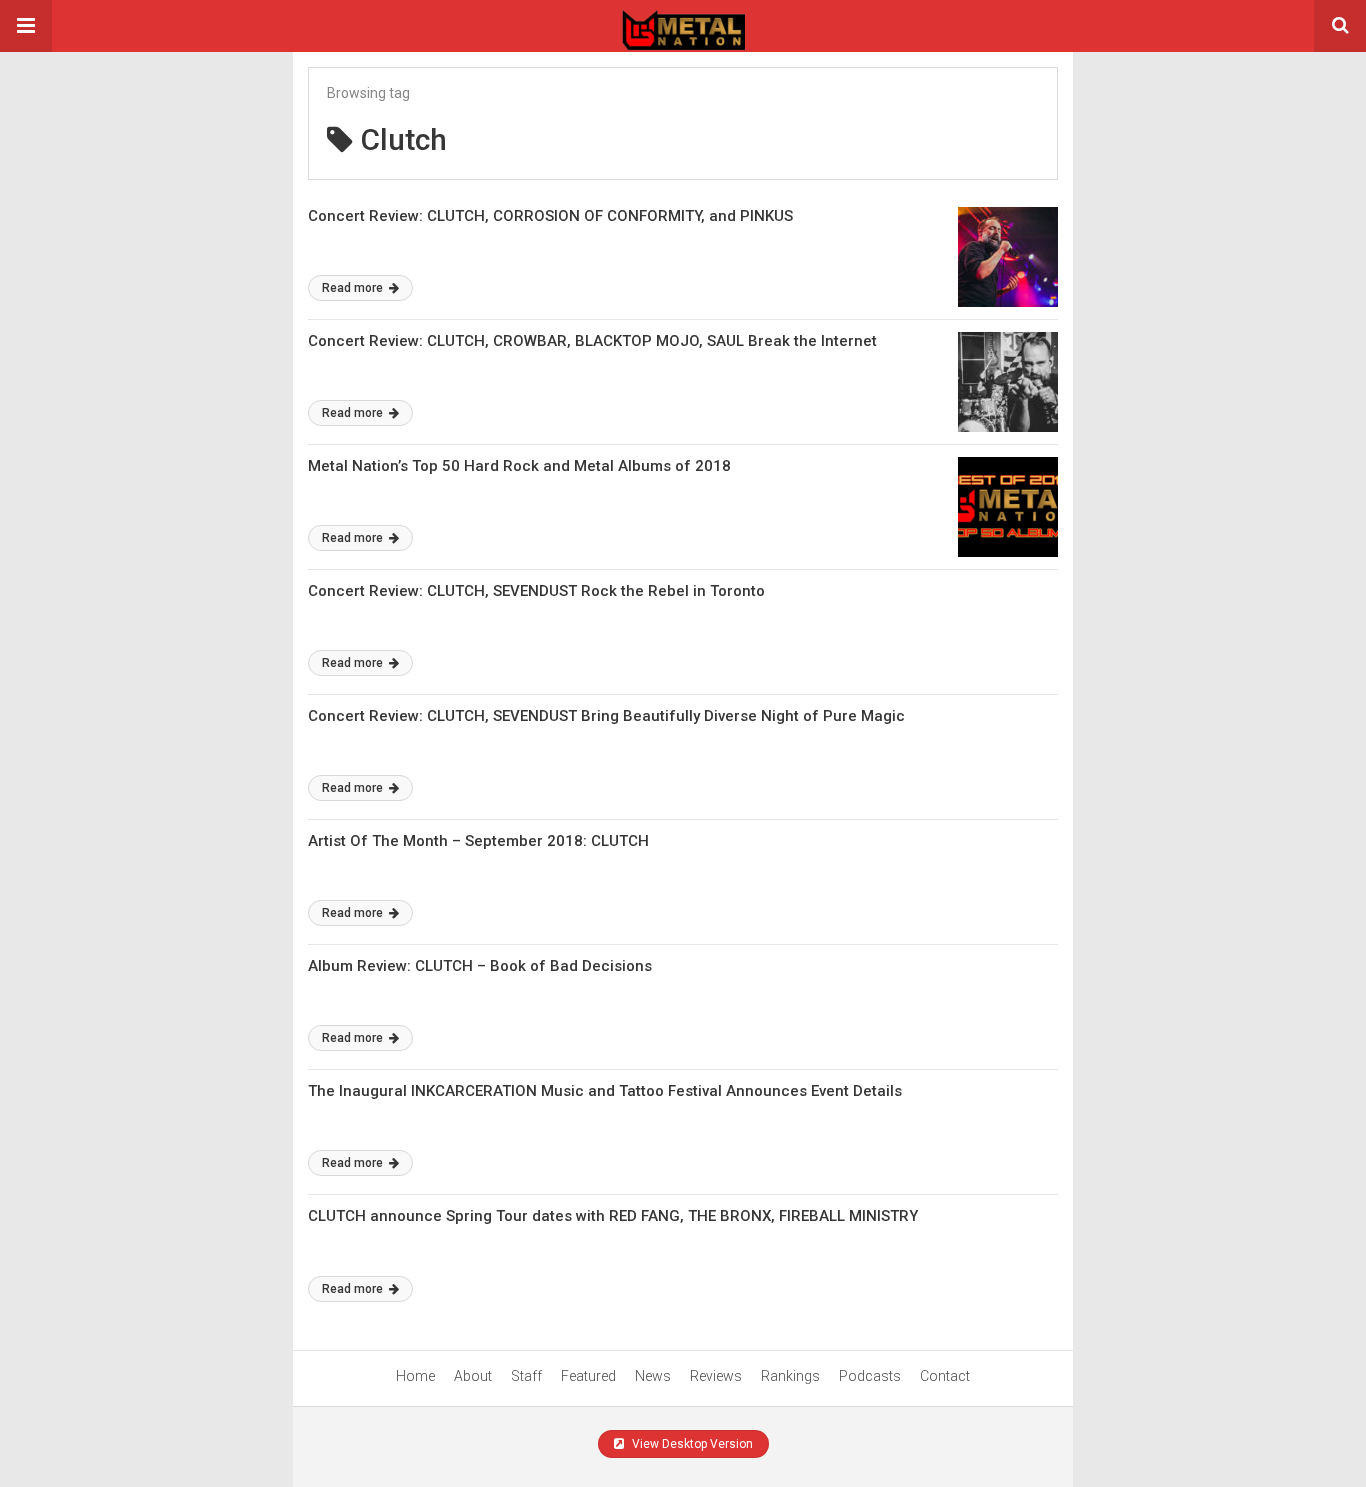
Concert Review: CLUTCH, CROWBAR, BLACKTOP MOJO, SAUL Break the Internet (592, 341)
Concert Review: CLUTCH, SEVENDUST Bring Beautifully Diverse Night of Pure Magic (606, 716)
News (653, 1376)
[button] (26, 26)
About (473, 1376)
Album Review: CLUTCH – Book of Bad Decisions (480, 966)
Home (415, 1376)
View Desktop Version (691, 1444)
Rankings (790, 1376)
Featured (588, 1376)
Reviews (716, 1376)
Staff (526, 1376)
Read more (354, 288)
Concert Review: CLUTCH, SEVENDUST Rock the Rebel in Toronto (536, 591)
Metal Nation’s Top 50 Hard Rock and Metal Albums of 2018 (519, 466)
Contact (945, 1376)
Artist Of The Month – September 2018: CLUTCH (478, 841)
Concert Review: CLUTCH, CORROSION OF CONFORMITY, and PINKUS (550, 216)
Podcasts (870, 1376)
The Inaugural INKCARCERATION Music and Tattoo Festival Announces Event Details (605, 1091)
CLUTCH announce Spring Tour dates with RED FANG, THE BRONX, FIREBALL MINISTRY (613, 1216)
